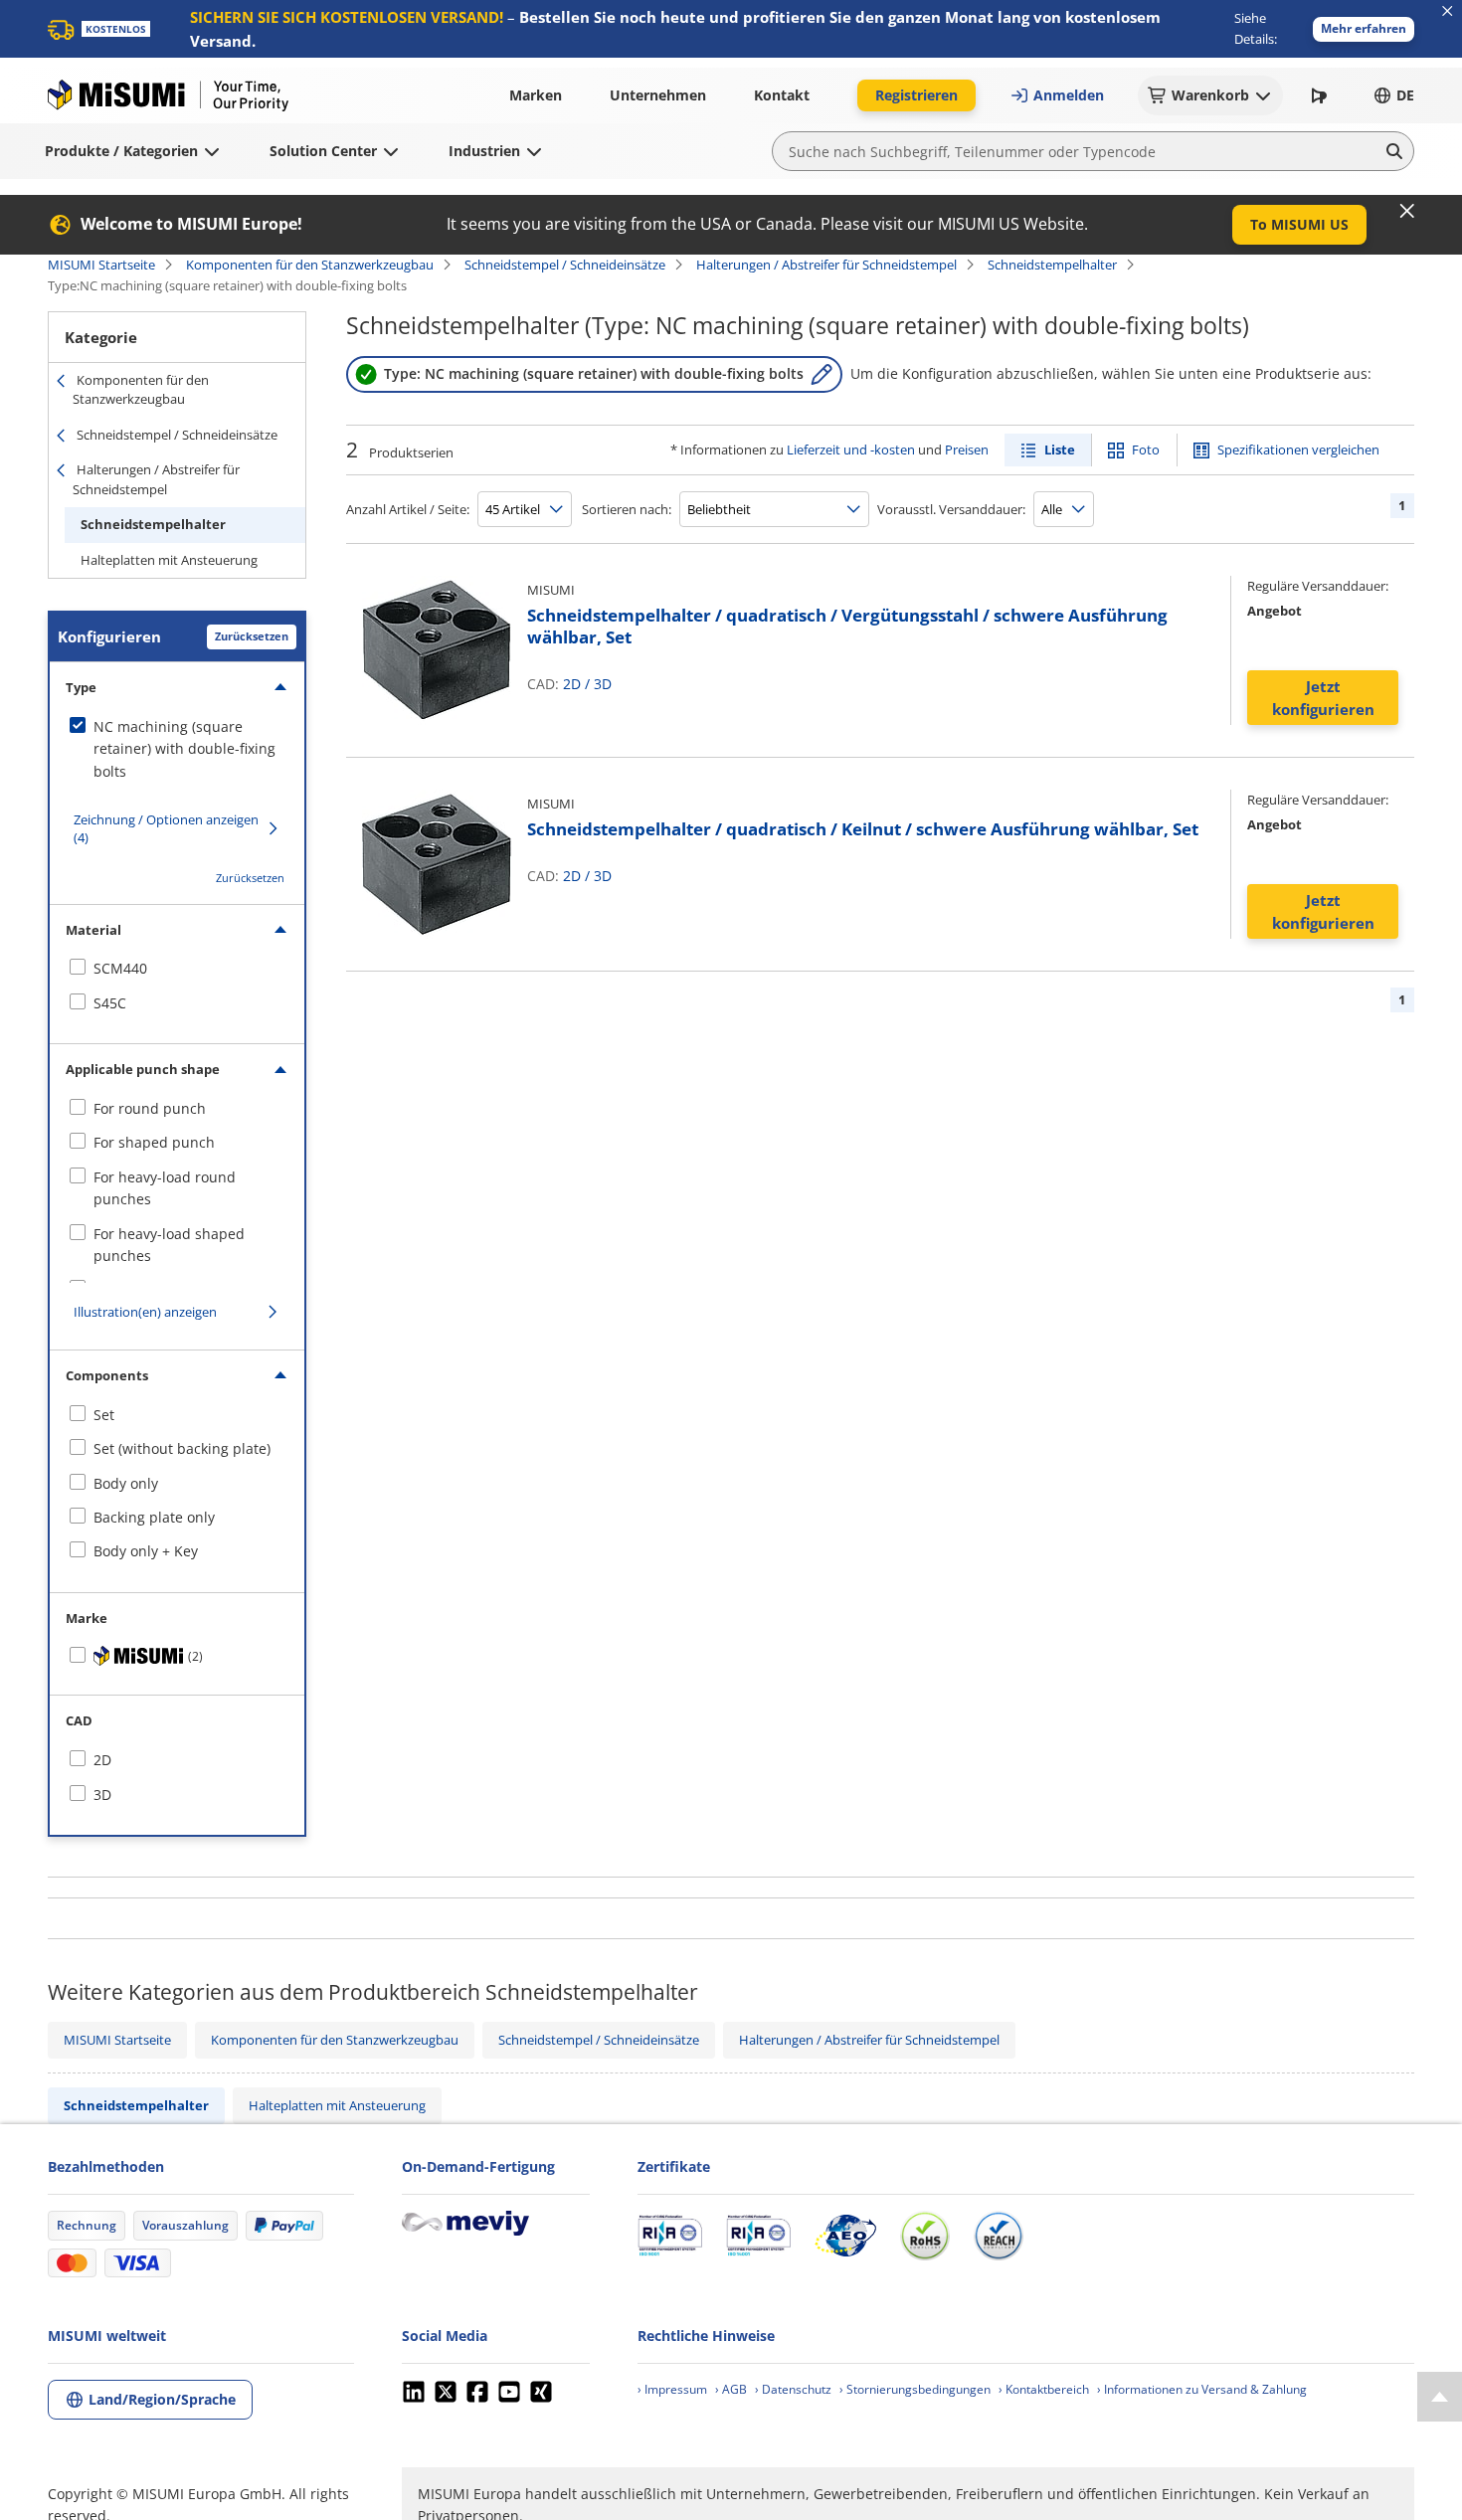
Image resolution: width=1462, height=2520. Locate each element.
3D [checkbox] (102, 1795)
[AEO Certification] (845, 2236)
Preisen (967, 450)
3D (603, 684)
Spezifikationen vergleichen (1298, 450)
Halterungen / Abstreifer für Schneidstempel (826, 265)
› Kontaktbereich (1044, 2389)
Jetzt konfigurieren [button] (1323, 698)
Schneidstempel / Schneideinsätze (565, 265)
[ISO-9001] (670, 2236)
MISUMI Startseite (101, 265)
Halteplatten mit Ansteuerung (169, 560)
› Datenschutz (793, 2389)
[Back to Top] (1440, 2397)
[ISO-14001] (758, 2236)
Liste (1060, 450)
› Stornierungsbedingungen (915, 2389)
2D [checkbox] (102, 1760)
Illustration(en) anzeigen (145, 1312)
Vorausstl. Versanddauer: (951, 509)
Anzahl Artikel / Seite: (408, 509)
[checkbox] (177, 749)
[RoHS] (925, 2236)
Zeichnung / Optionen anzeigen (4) (166, 828)
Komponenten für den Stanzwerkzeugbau (310, 265)
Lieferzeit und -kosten (851, 450)
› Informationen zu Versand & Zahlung (1202, 2389)
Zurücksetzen (252, 636)
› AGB (731, 2389)
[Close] (1407, 211)
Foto (1146, 450)
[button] (1364, 29)
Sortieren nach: (627, 509)
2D (572, 684)
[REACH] (999, 2236)
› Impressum (672, 2389)
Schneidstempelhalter (1052, 265)
